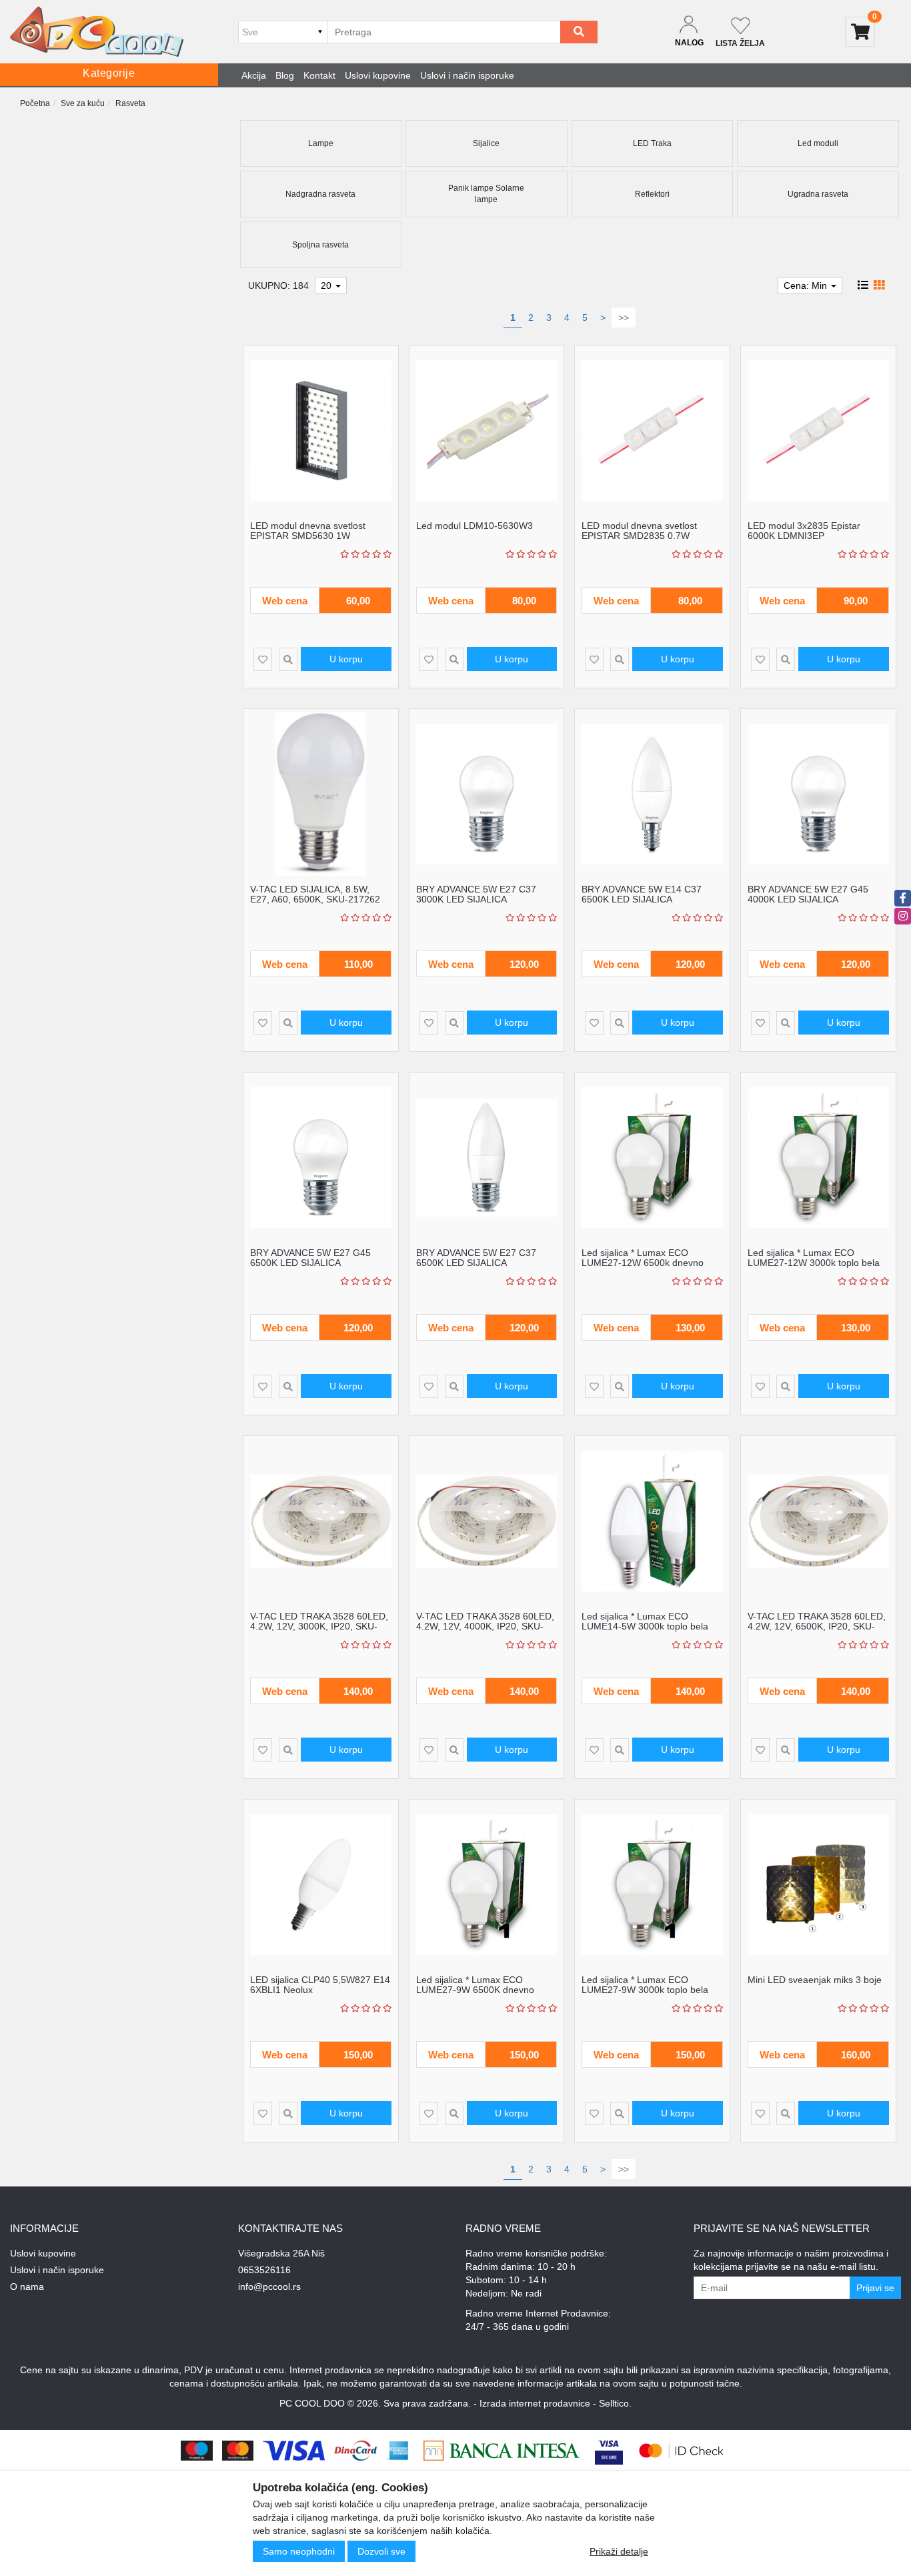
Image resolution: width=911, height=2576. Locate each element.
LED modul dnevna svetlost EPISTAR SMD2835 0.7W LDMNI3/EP (639, 536)
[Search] (579, 32)
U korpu (346, 659)
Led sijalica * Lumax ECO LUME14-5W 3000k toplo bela (645, 1621)
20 (327, 285)
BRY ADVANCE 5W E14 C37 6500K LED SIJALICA (642, 894)
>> (624, 317)
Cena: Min (807, 285)
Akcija (254, 75)
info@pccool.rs (269, 2287)
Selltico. (615, 2403)
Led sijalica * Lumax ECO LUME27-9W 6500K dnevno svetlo (475, 1990)
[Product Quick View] (288, 659)
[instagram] (903, 916)
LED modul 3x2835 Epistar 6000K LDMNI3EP (804, 531)
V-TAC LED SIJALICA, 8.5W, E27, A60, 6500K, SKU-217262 (315, 894)
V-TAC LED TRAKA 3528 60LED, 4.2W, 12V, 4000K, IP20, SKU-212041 (485, 1627)
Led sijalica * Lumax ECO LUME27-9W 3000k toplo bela (645, 1985)
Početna (35, 103)
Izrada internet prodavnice (535, 2403)
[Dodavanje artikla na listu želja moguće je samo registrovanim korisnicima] (263, 659)
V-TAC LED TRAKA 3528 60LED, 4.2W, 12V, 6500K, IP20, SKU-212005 (817, 1627)
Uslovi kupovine (378, 75)
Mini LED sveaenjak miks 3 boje (815, 1980)
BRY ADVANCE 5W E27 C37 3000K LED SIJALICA (476, 894)
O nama (27, 2287)
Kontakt (319, 75)
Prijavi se (875, 2288)
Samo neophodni (299, 2551)
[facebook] (903, 898)
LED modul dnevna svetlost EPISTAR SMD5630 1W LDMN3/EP (308, 536)
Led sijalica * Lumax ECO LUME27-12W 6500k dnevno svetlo (643, 1263)
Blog (285, 75)
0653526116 (264, 2270)
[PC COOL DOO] (97, 32)
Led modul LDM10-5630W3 (475, 526)
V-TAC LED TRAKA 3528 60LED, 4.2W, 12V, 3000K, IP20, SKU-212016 (319, 1627)
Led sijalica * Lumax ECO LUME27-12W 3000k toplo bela (814, 1258)
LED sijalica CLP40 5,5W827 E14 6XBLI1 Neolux (320, 1985)
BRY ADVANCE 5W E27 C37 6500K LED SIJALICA (476, 1258)
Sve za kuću (83, 103)
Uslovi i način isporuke (467, 75)
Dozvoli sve (381, 2551)
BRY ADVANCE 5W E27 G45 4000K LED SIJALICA (808, 894)
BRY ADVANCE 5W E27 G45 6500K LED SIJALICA (310, 1258)
